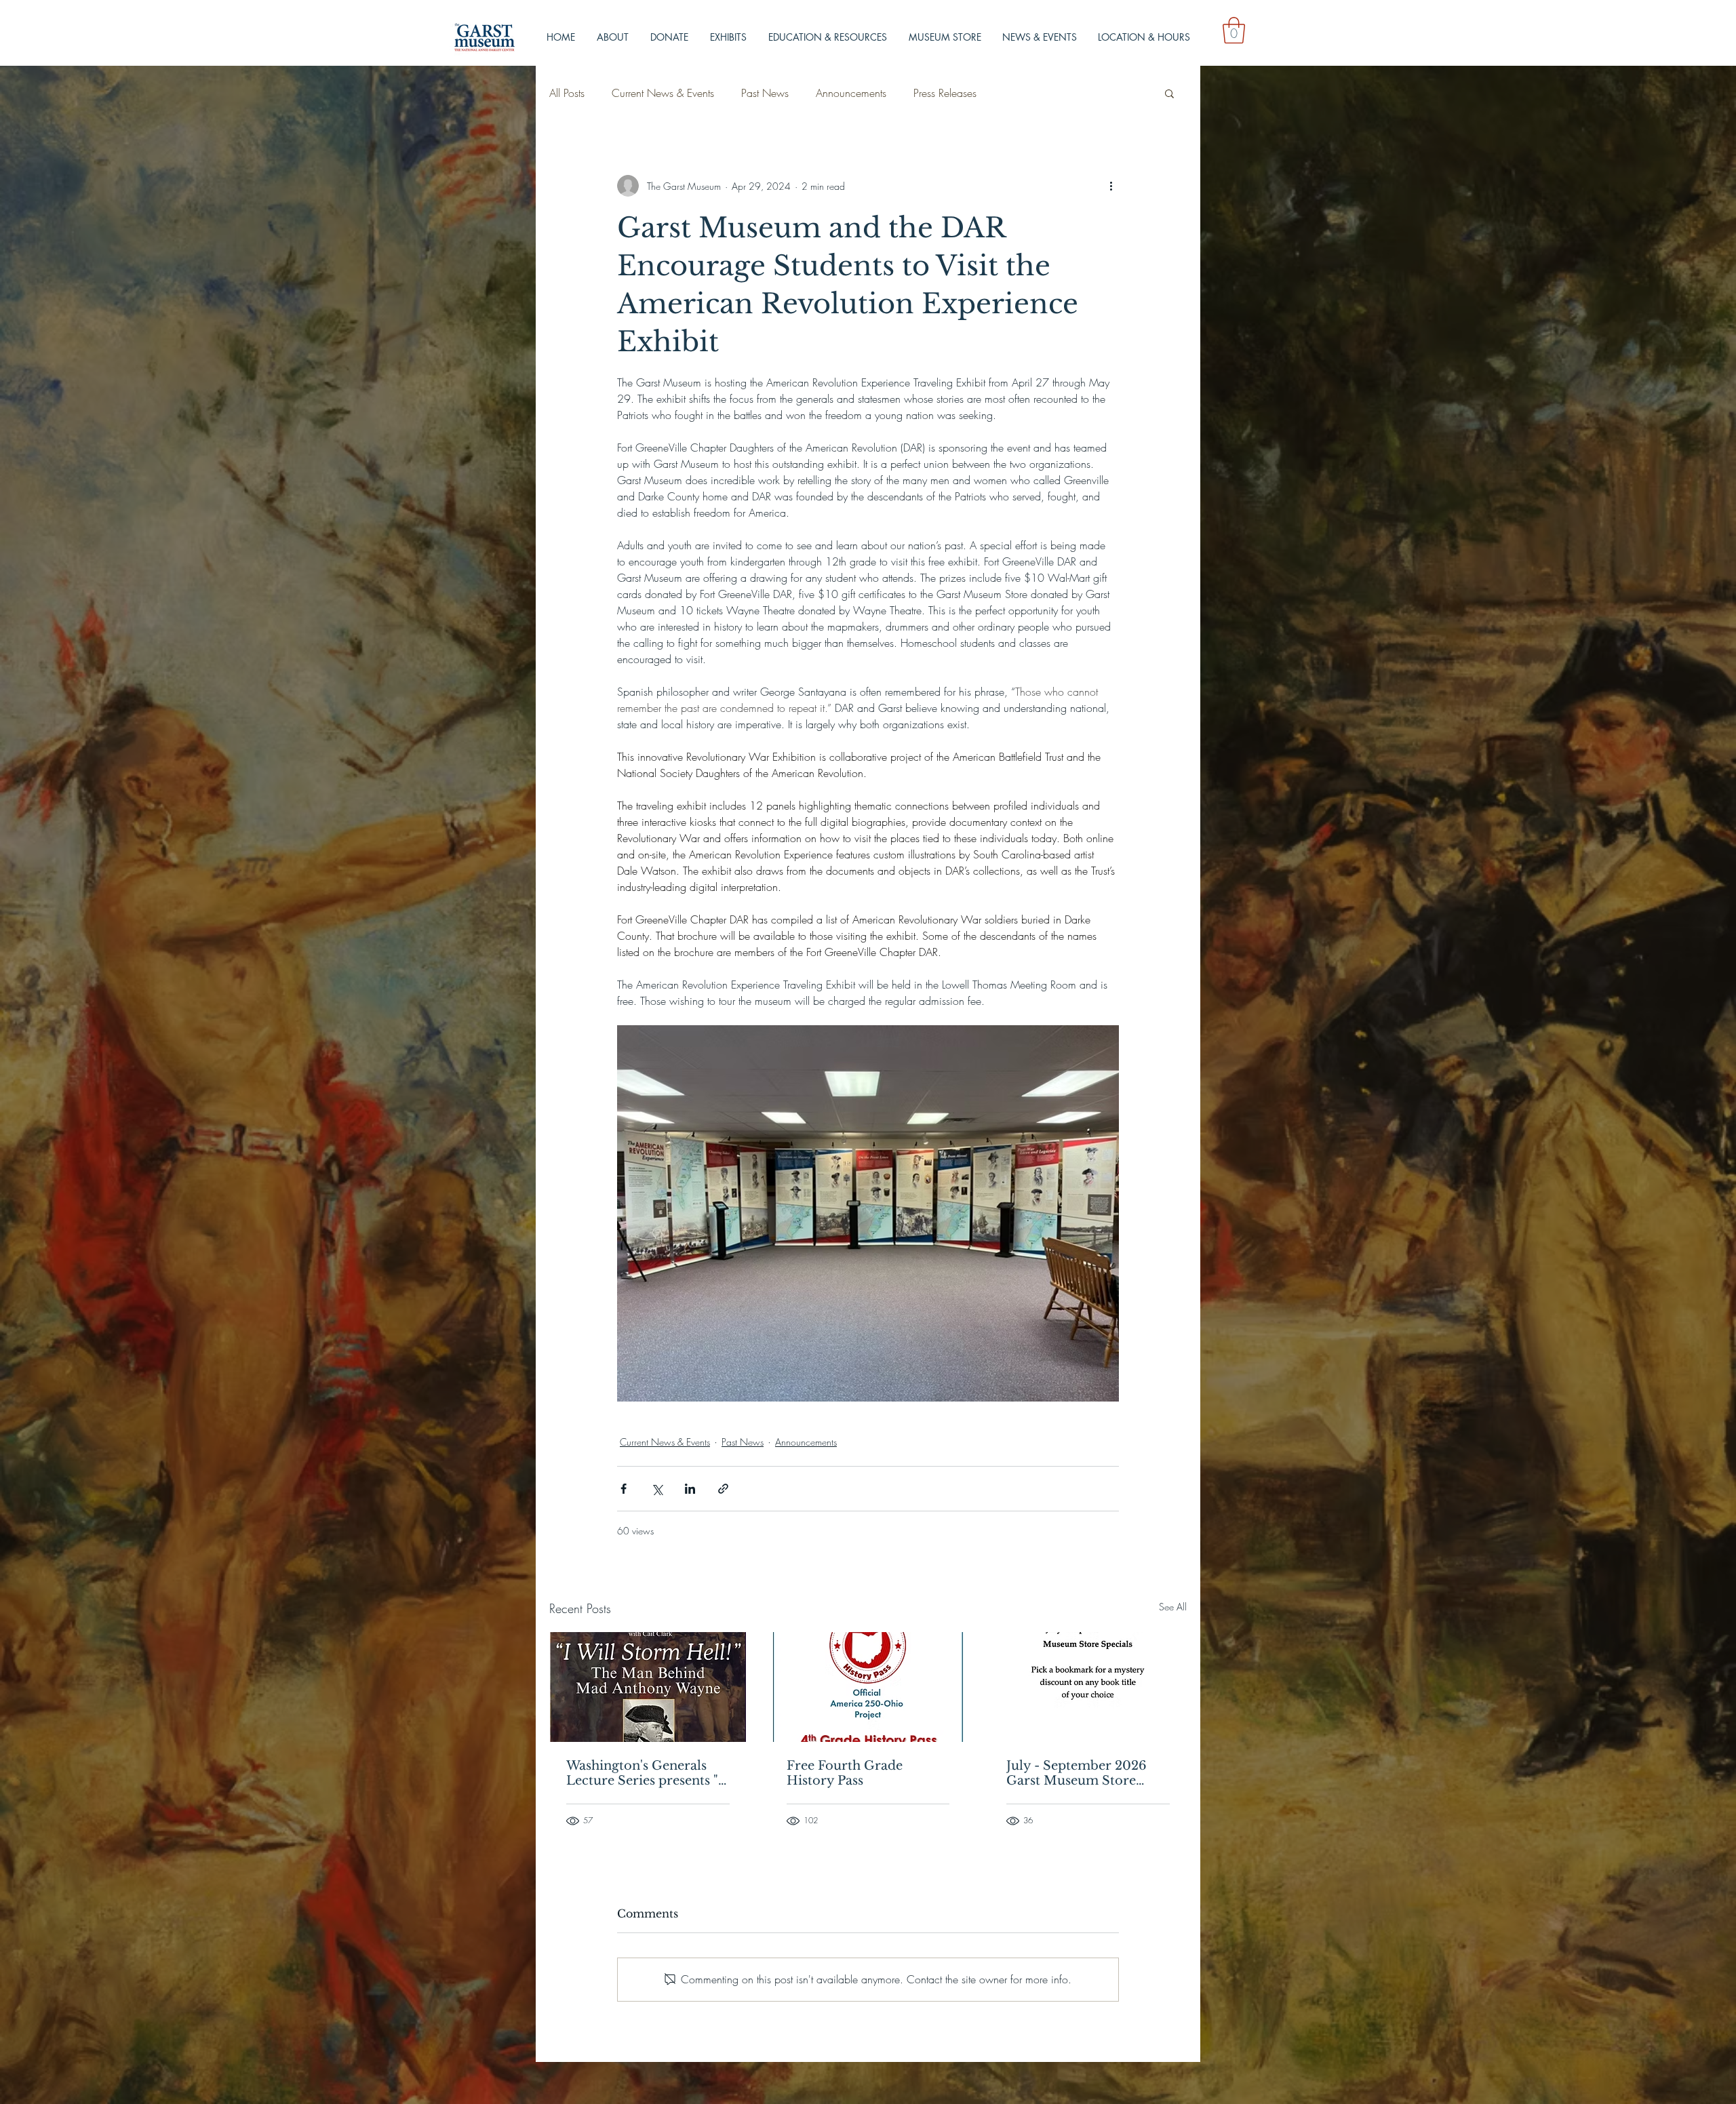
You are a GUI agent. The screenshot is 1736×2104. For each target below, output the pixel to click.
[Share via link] (723, 1489)
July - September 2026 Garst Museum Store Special (1077, 1773)
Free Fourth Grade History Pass (845, 1773)
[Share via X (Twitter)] (657, 1489)
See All (1173, 1607)
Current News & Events (663, 93)
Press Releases (945, 93)
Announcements (851, 93)
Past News (765, 93)
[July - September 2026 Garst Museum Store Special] (1088, 1687)
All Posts (567, 93)
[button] (1234, 30)
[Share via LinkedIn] (690, 1489)
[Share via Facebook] (624, 1489)
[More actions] (1111, 186)
